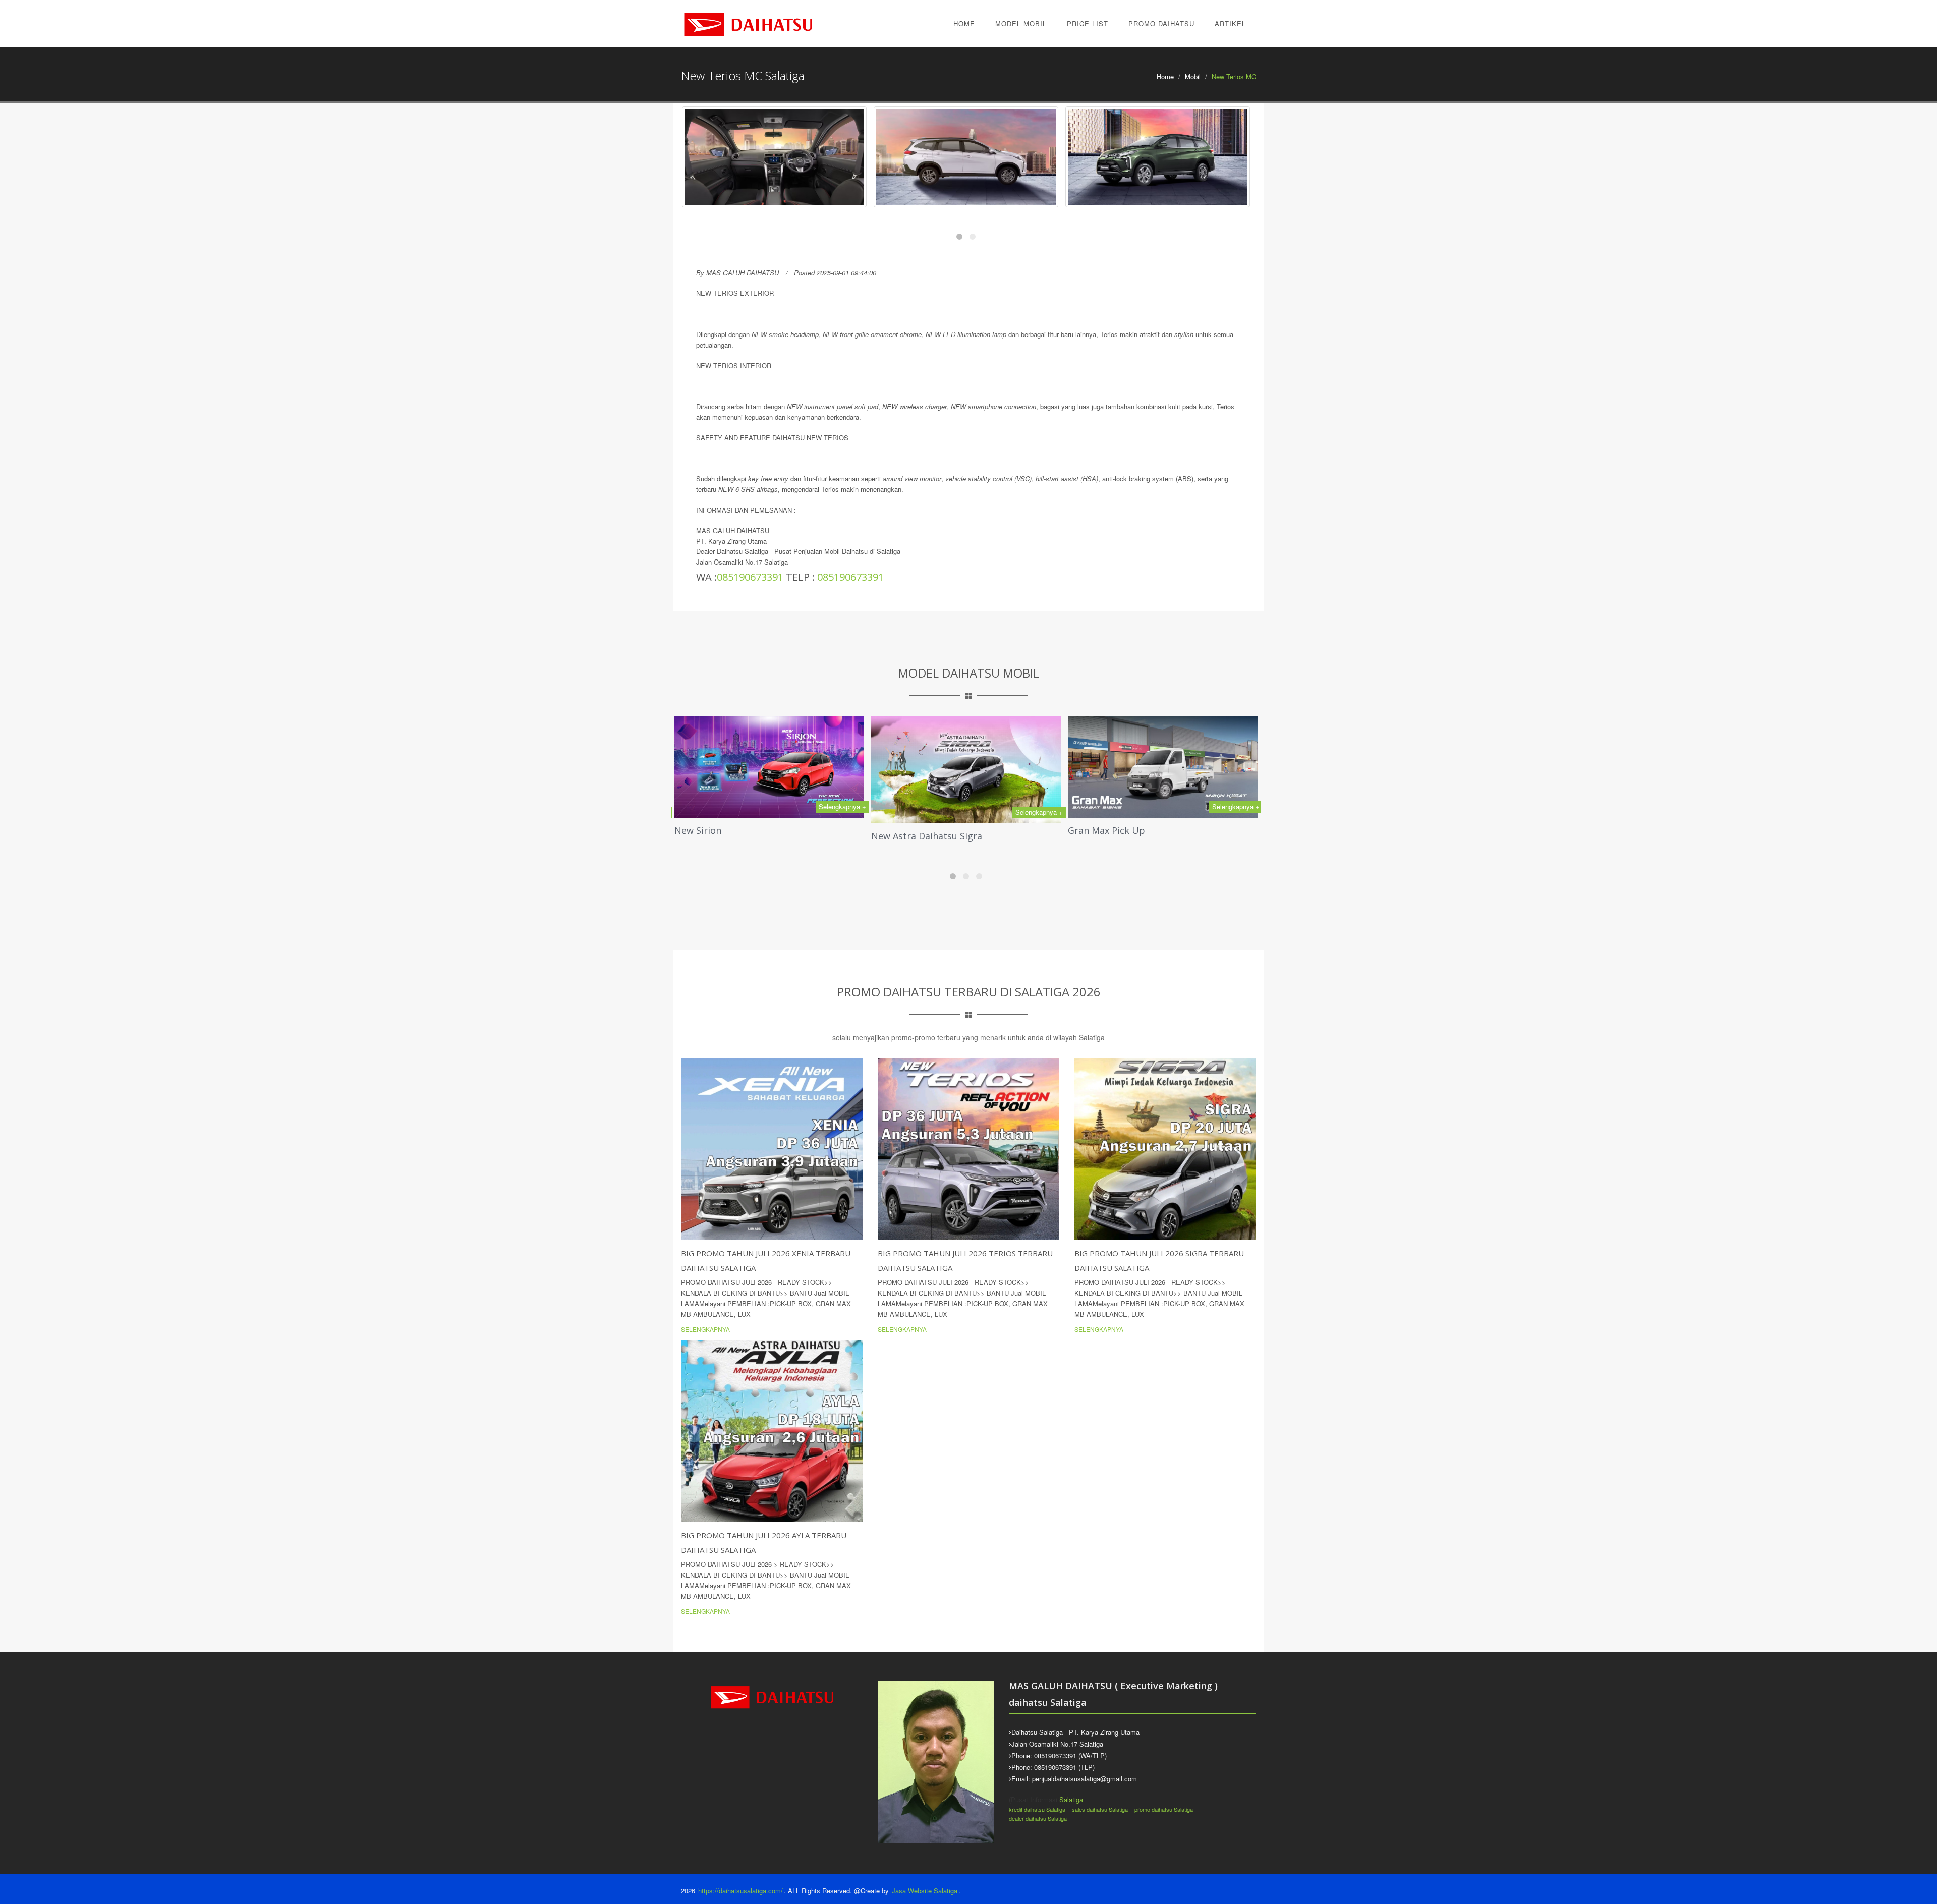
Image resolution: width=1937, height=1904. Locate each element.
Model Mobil (1021, 23)
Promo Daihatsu (1161, 23)
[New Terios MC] (774, 157)
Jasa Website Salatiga (925, 1891)
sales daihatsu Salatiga (1100, 1809)
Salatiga (1071, 1799)
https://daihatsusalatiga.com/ (740, 1891)
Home (964, 23)
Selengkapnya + (842, 806)
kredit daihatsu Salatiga (1037, 1809)
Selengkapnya (705, 1329)
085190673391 (750, 577)
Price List (1088, 23)
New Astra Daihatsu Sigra (927, 836)
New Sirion (698, 830)
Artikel (1230, 23)
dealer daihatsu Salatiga (1038, 1818)
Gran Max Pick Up (1106, 830)
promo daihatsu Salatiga (1164, 1809)
